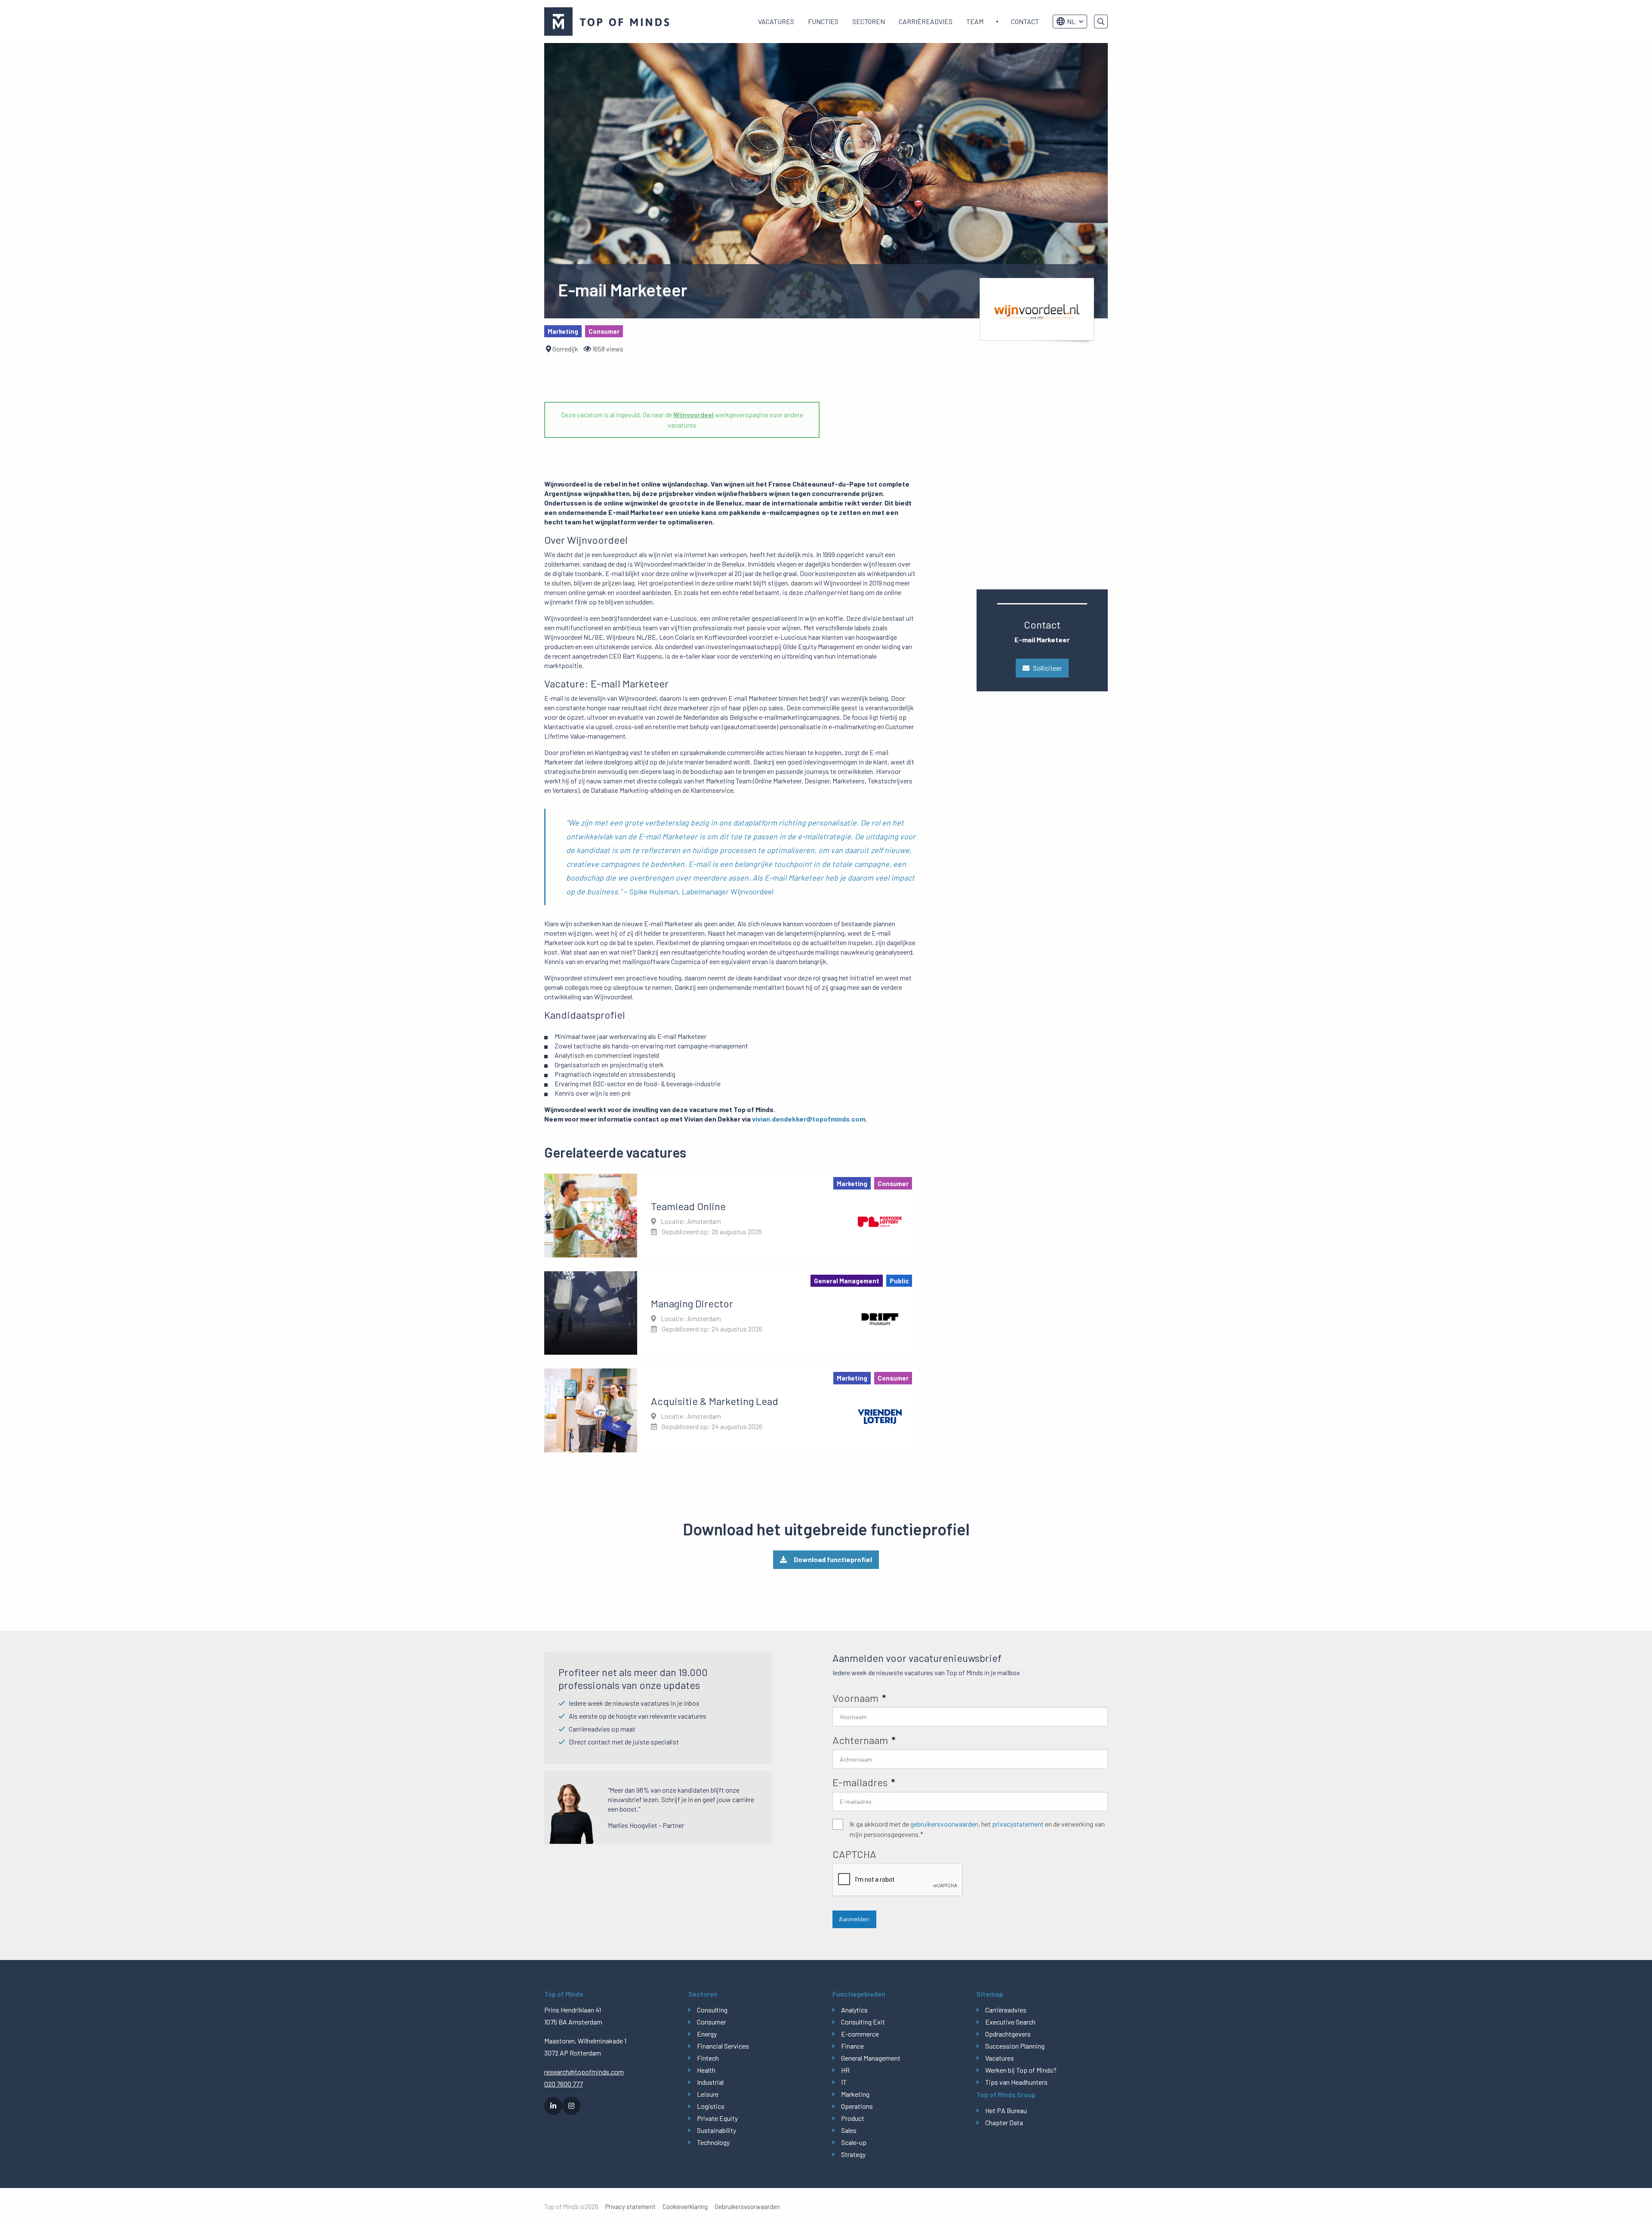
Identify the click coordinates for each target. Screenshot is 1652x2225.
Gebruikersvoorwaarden (747, 2207)
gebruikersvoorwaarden (944, 1824)
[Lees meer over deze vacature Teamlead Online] (730, 1215)
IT (844, 2082)
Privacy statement (630, 2207)
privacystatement (1018, 1824)
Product (853, 2118)
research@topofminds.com (584, 2072)
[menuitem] (776, 22)
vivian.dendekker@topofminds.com (809, 1119)
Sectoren (869, 21)
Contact (1025, 21)
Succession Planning (1015, 2046)
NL (1071, 21)
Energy (707, 2034)
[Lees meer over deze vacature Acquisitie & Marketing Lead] (730, 1410)
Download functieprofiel (833, 1559)
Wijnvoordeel (693, 414)
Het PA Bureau (1006, 2110)
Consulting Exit (863, 2022)
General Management (871, 2058)
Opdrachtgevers (1008, 2034)
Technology (713, 2142)
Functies (823, 21)
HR (845, 2070)
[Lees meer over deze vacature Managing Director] (730, 1313)
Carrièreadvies (926, 21)
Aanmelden (854, 1919)
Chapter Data (1004, 2122)
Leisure (708, 2094)
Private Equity (717, 2118)
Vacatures (776, 21)
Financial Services (723, 2046)
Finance (852, 2046)
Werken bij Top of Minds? (1021, 2070)
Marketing (855, 2094)
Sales (849, 2130)
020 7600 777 (564, 2084)
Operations (857, 2106)
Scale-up (854, 2142)
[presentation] (898, 1880)
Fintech (708, 2058)
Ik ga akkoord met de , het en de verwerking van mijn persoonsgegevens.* (977, 1829)
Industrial (710, 2082)
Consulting (712, 2010)
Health (706, 2070)
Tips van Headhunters (1016, 2082)
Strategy (853, 2154)
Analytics (854, 2010)
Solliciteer (1047, 668)
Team (975, 21)
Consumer (712, 2022)
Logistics (711, 2106)
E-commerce (860, 2034)
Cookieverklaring (685, 2207)
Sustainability (717, 2130)
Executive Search (1010, 2022)
